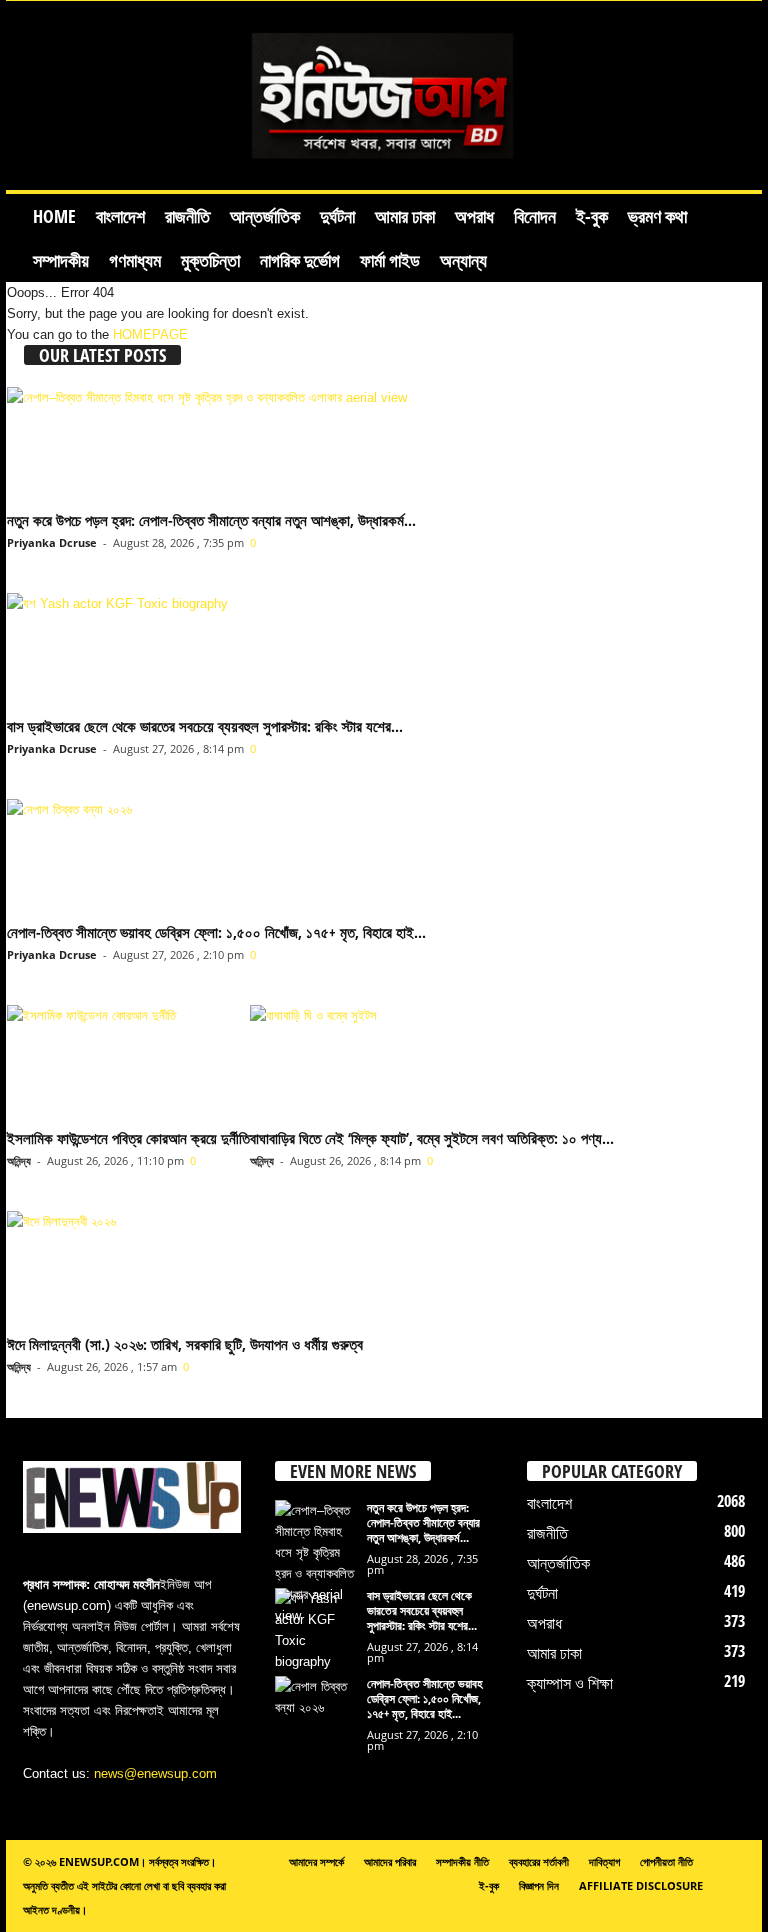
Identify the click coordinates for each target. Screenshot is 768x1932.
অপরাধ (474, 216)
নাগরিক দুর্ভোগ (300, 260)
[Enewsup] (384, 95)
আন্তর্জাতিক (265, 216)
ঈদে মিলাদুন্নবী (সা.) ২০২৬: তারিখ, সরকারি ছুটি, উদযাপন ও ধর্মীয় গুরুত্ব (185, 1344)
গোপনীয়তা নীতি (666, 1861)
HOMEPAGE (150, 334)
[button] (732, 238)
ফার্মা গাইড (390, 260)
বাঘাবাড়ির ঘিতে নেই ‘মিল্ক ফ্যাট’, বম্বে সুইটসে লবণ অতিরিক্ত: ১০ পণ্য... (432, 1138)
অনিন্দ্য (19, 1160)
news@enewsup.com (155, 1773)
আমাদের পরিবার (390, 1861)
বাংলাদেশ (120, 216)
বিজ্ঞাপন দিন (539, 1885)
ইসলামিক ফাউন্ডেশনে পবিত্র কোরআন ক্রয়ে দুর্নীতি (128, 1138)
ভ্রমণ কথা (657, 216)
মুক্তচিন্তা (210, 260)
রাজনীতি (187, 216)
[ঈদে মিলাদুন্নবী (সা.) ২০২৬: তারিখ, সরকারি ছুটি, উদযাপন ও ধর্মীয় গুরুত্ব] (185, 1269)
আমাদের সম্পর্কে (316, 1861)
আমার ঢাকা (405, 216)
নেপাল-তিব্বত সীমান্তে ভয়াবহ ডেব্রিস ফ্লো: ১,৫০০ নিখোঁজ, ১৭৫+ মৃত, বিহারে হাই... (216, 932)
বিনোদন (535, 216)
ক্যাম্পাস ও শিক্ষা (570, 1683)
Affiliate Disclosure (641, 1885)
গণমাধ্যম (135, 260)
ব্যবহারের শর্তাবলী (539, 1861)
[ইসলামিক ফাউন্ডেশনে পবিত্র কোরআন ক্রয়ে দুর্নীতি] (128, 1063)
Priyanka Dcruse (52, 542)
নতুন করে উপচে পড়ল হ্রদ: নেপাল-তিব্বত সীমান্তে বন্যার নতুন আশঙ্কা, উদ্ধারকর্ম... (211, 520)
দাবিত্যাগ (604, 1861)
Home (54, 216)
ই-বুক (592, 216)
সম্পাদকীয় (61, 260)
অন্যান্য (463, 260)
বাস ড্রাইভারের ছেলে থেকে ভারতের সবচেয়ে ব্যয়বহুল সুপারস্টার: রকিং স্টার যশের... (205, 726)
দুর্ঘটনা (337, 216)
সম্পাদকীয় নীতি (462, 1861)
